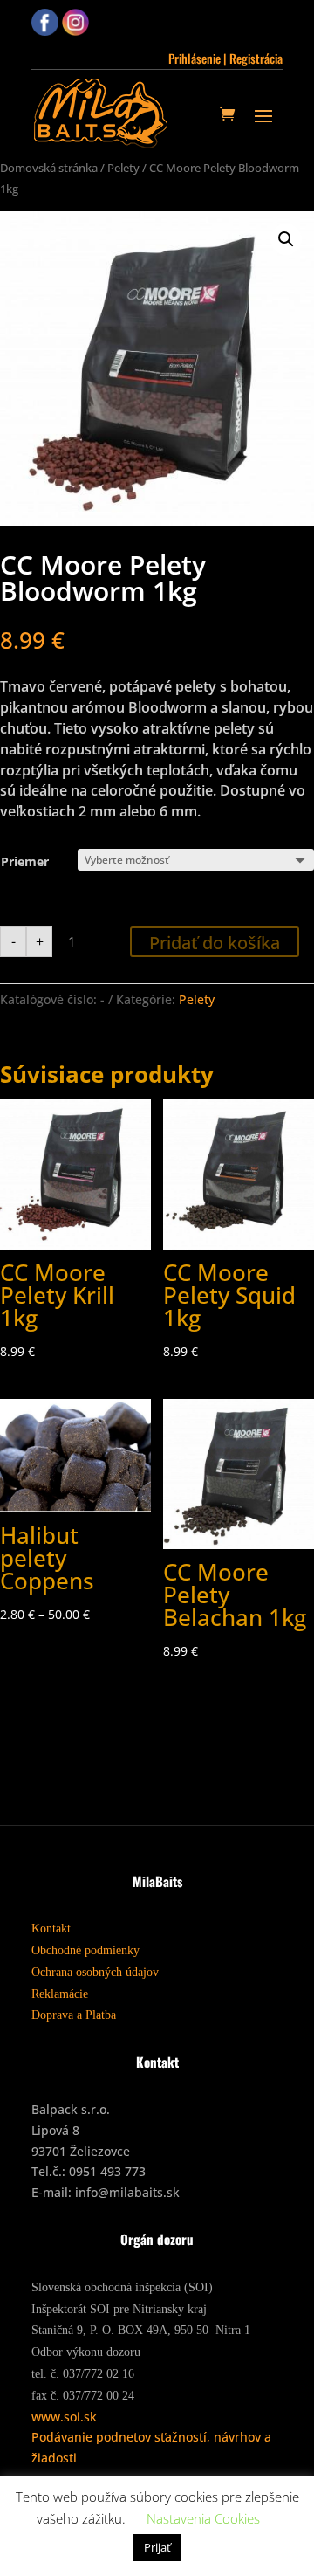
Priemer (25, 861)
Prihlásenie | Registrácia (225, 58)
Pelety (123, 168)
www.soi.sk (64, 2417)
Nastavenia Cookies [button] (203, 2518)
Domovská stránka (49, 168)
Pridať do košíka (215, 943)
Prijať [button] (157, 2547)
